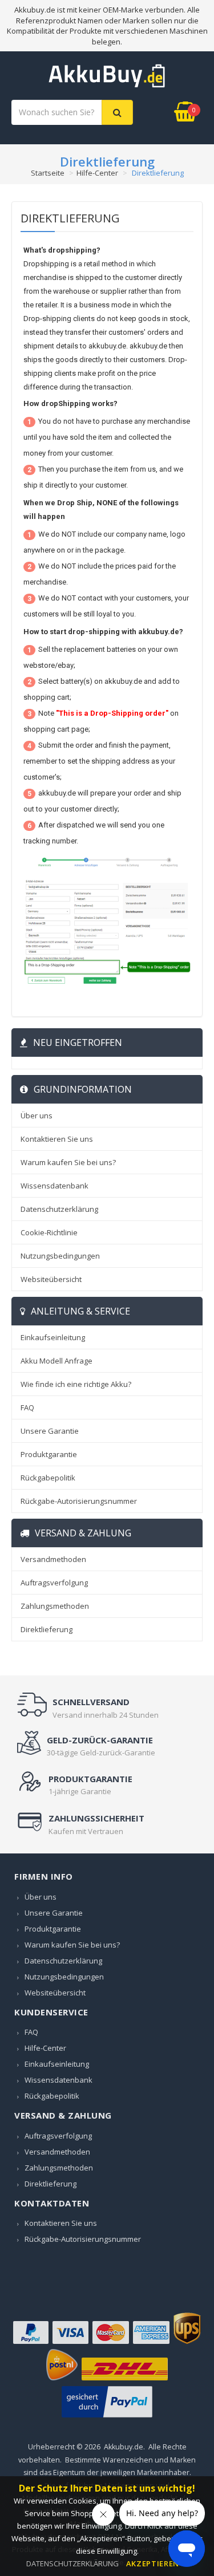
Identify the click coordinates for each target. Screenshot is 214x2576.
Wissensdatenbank (54, 1186)
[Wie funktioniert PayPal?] (107, 2417)
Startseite (48, 173)
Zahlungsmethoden (55, 1606)
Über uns (37, 1115)
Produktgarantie (49, 1454)
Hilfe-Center (97, 173)
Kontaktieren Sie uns (57, 1139)
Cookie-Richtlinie (49, 1232)
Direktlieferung (47, 1629)
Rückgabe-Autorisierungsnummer (79, 1501)
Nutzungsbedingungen (60, 1256)
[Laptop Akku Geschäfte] (107, 85)
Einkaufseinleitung (53, 1337)
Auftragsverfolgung (54, 1583)
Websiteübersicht (51, 1279)
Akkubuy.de (124, 2447)
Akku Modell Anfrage (56, 1361)
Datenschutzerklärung (59, 1209)
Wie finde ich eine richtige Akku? (76, 1384)
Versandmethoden (53, 1559)
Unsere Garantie (50, 1431)
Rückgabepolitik (48, 1478)
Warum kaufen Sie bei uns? (68, 1162)
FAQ (27, 1407)
